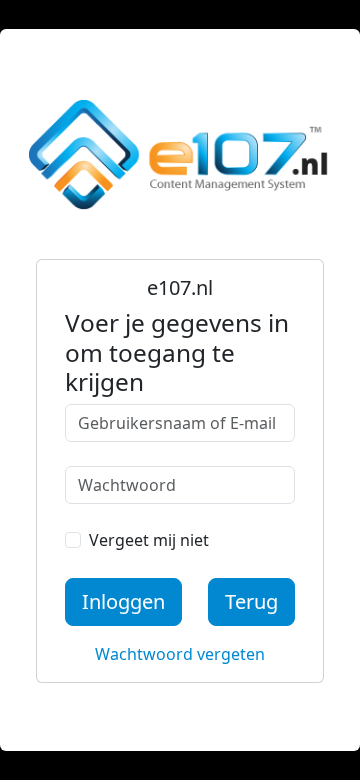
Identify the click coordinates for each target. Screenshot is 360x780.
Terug (251, 601)
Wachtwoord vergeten (180, 654)
